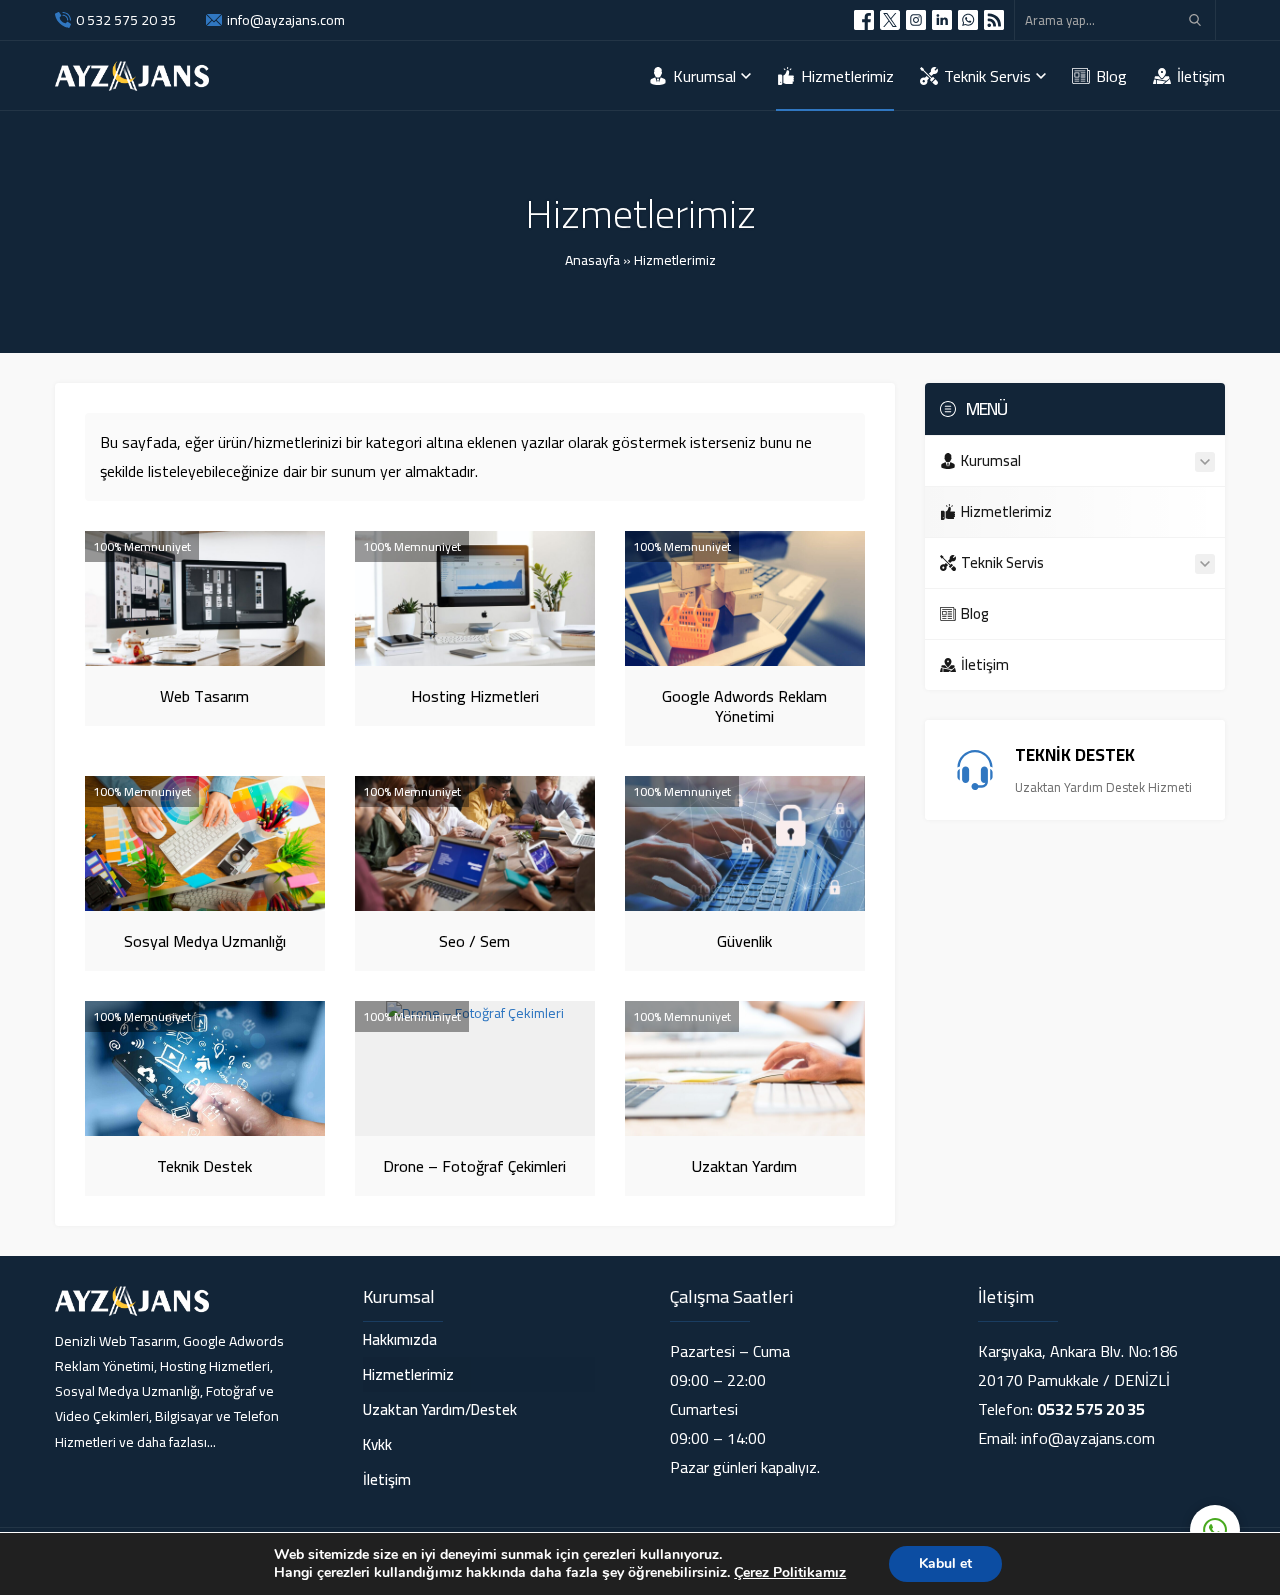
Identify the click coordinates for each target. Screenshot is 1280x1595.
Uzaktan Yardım (744, 1166)
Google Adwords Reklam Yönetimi (744, 706)
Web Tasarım (204, 696)
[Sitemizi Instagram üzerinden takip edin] (916, 20)
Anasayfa (592, 260)
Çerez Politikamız (790, 1572)
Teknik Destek (204, 1166)
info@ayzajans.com (286, 20)
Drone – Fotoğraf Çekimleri (474, 1166)
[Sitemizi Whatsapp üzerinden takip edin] (968, 20)
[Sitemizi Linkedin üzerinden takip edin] (942, 20)
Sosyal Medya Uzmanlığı (205, 941)
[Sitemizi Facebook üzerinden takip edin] (864, 20)
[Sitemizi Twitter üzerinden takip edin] (890, 20)
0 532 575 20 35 (126, 20)
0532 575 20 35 (1091, 1409)
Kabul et (945, 1563)
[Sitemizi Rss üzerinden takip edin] (994, 20)
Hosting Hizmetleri (475, 696)
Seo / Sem (474, 941)
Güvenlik (744, 941)
